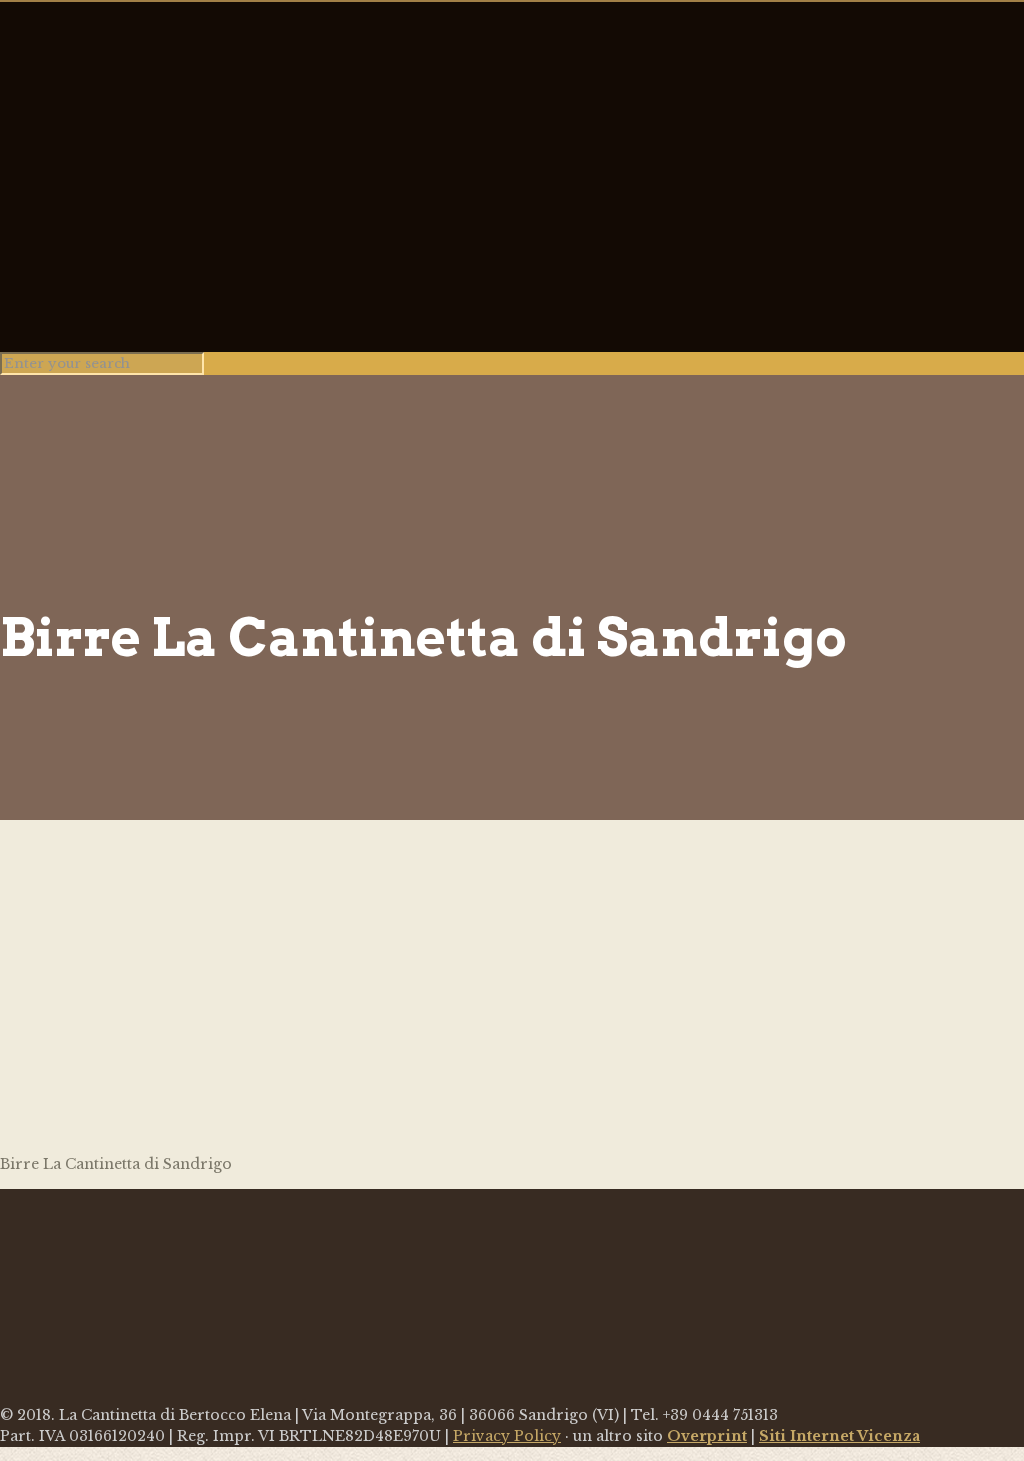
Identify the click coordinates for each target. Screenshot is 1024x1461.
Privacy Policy (507, 1436)
